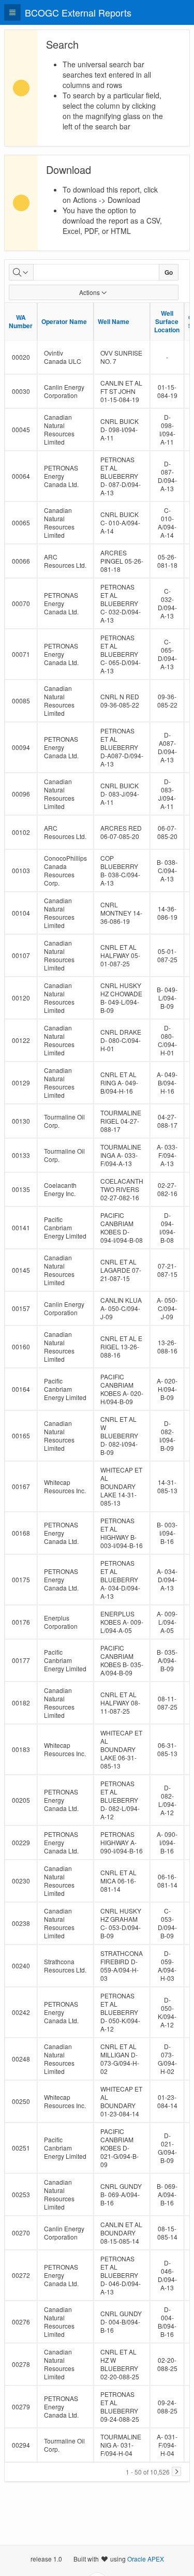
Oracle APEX (146, 2559)
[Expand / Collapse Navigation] (12, 12)
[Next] (176, 2471)
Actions (89, 292)
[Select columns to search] (21, 272)
